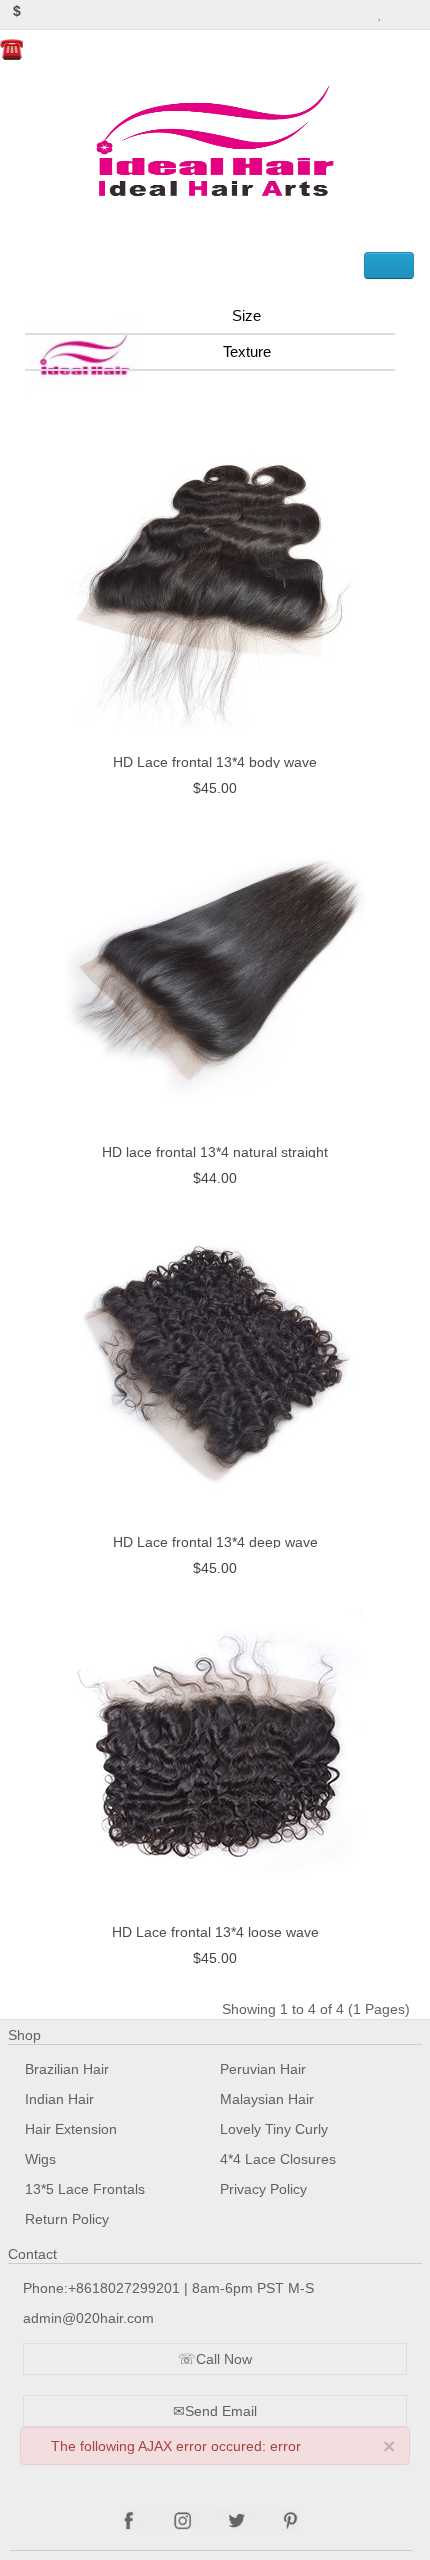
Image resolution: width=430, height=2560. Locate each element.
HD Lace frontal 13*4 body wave (215, 762)
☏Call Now (215, 2359)
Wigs (40, 2159)
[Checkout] (419, 11)
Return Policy (67, 2219)
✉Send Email (215, 2411)
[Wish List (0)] (380, 11)
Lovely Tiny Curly (274, 2129)
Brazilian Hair (67, 2069)
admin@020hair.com (88, 2318)
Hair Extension (71, 2129)
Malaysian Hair (267, 2099)
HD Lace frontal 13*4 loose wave (215, 1932)
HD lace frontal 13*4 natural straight (215, 1152)
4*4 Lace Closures (278, 2159)
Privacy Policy (263, 2189)
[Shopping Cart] (398, 11)
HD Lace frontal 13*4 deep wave (215, 1542)
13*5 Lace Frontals (85, 2189)
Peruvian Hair (263, 2069)
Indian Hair (59, 2099)
